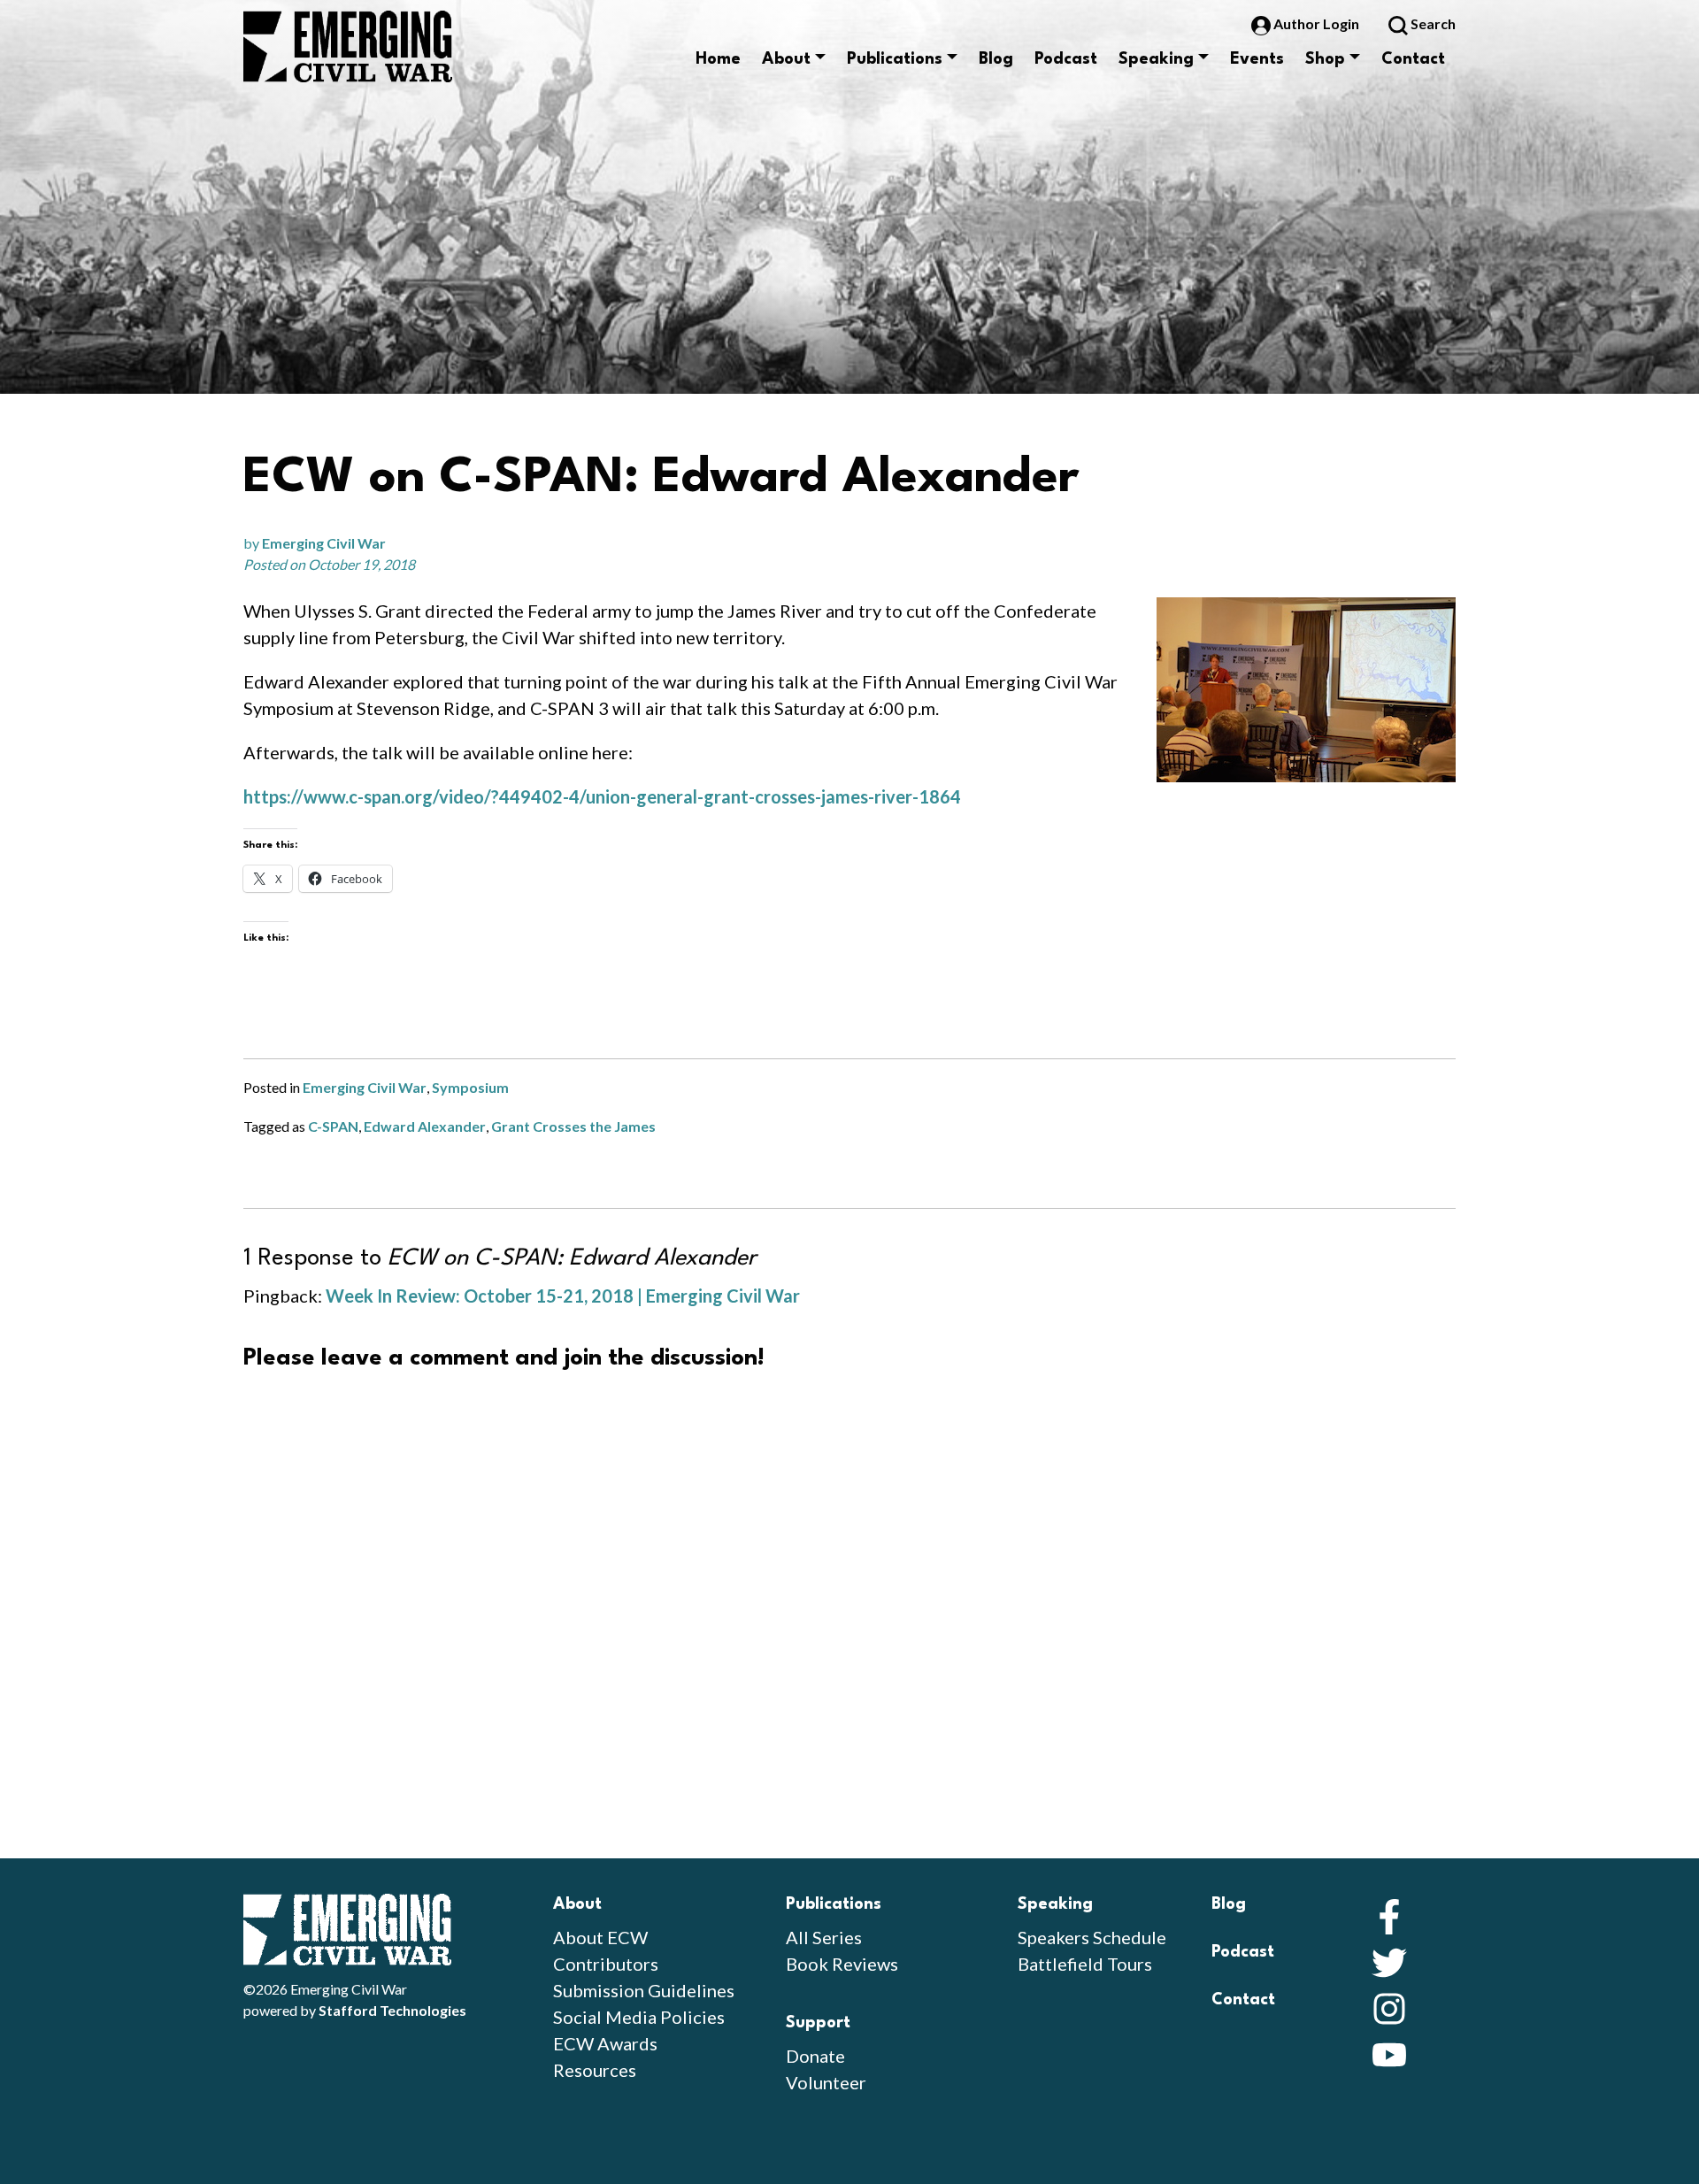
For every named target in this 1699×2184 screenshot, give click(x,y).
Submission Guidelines (644, 1990)
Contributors (606, 1964)
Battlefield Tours (1085, 1964)
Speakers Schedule (1092, 1937)
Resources (595, 2070)
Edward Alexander (425, 1126)
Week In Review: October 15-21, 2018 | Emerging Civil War (563, 1296)
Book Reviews (842, 1964)
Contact (1413, 59)
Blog (996, 59)
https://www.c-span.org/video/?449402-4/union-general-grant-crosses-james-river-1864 (602, 796)
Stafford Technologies (392, 2010)
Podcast (1066, 59)
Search (1432, 23)
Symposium (470, 1087)
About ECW (600, 1937)
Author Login (1316, 23)
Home (718, 59)
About (786, 59)
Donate (815, 2056)
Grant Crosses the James (573, 1126)
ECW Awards (605, 2043)
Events (1257, 59)
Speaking (1156, 59)
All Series (824, 1937)
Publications (895, 59)
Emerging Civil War (324, 543)
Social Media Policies (639, 2017)
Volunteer (826, 2082)
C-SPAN (333, 1126)
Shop (1325, 59)
